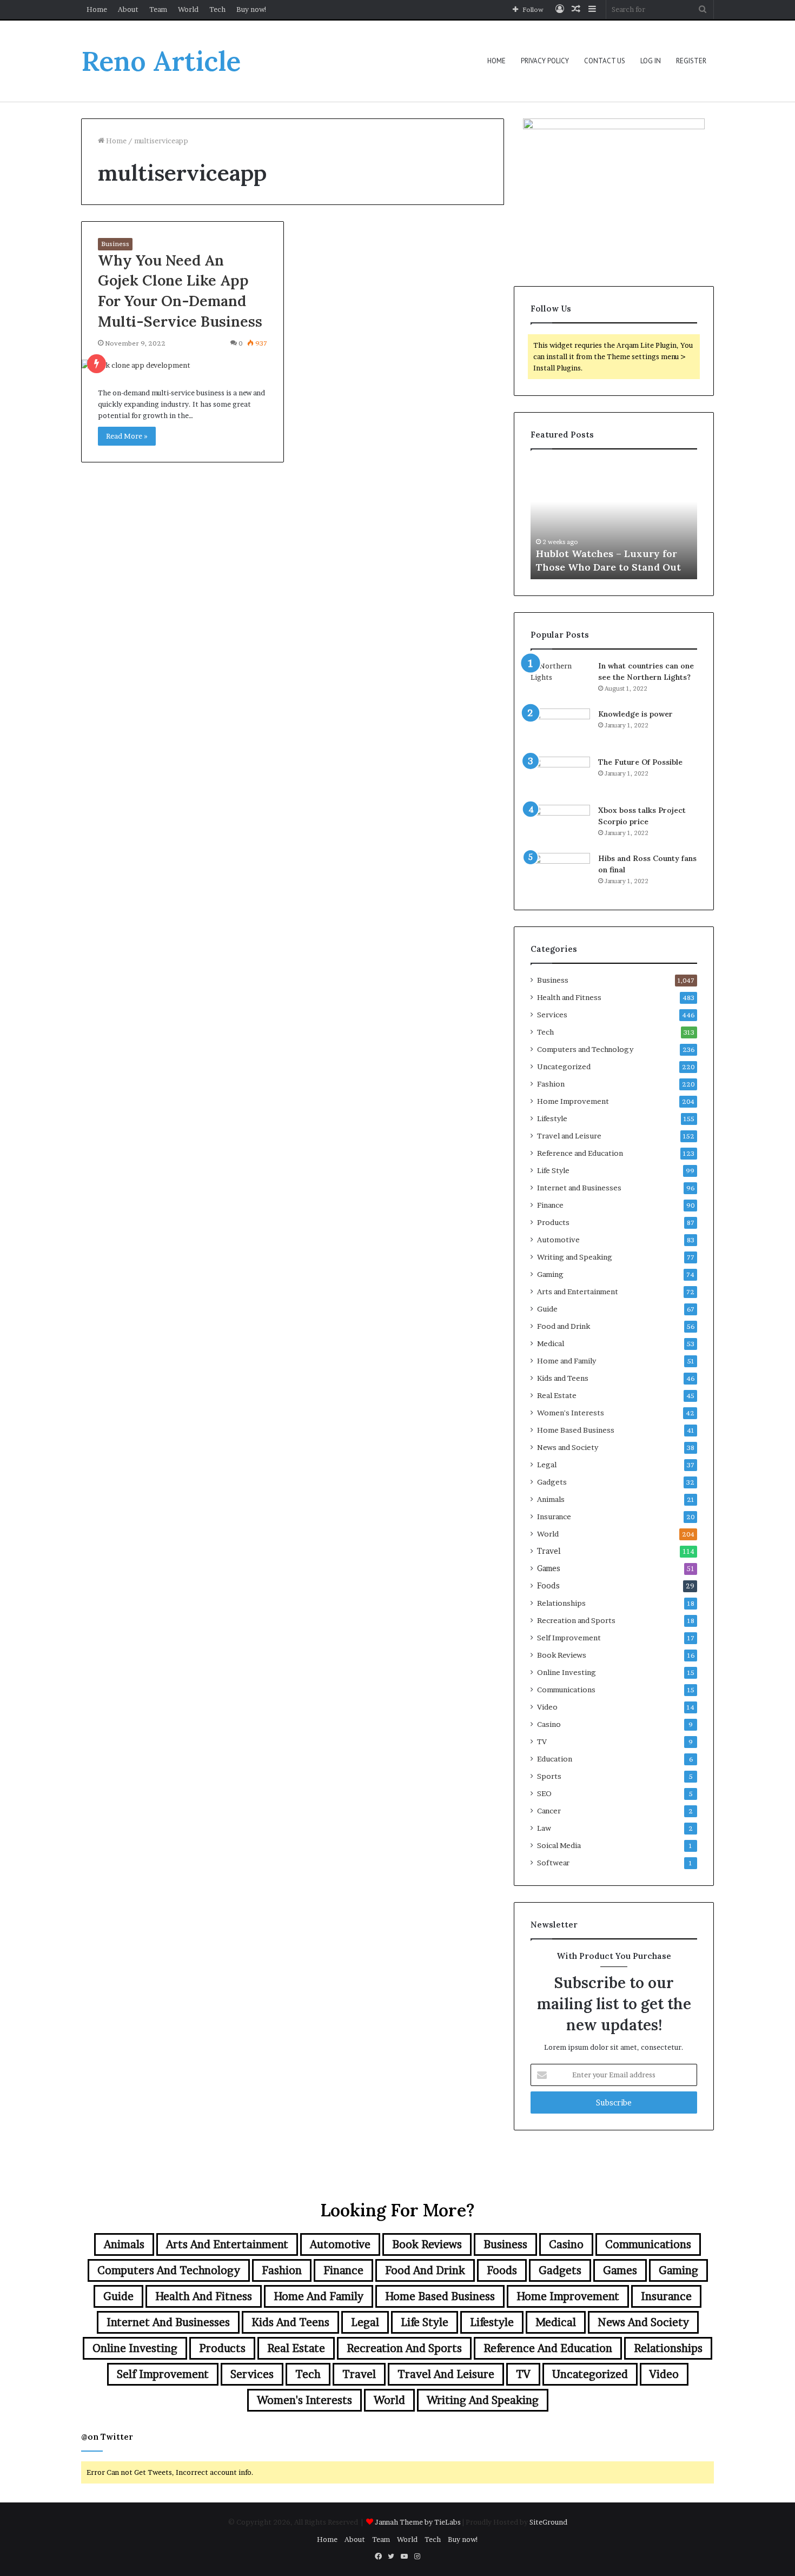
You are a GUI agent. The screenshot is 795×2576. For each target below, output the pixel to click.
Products (553, 1222)
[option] (614, 520)
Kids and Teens (563, 1378)
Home (97, 9)
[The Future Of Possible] (560, 777)
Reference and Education (580, 1153)
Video (547, 1707)
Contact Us (605, 61)
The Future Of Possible (640, 762)
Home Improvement (573, 1101)
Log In (651, 61)
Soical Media (559, 1845)
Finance (550, 1205)
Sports (549, 1776)
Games (549, 1568)
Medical (551, 1343)
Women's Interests (571, 1413)
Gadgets (552, 1482)
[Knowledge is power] (560, 729)
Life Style (553, 1170)
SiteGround (548, 2522)
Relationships (561, 1603)
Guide (547, 1309)
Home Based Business (576, 1430)
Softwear (553, 1863)
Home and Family (567, 1361)
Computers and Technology (585, 1049)
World (188, 9)
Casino (549, 1724)
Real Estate (557, 1395)
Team (158, 9)
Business (115, 244)
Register (691, 61)
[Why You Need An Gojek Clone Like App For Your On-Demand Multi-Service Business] (183, 365)
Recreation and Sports (576, 1620)
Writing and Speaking (575, 1257)
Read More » (127, 436)
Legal (547, 1465)
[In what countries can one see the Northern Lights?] (560, 681)
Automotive (558, 1240)
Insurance (554, 1517)
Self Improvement (569, 1638)
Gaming (550, 1274)
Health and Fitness (569, 997)
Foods (548, 1586)
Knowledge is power (635, 714)
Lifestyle (552, 1118)
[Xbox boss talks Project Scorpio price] (560, 825)
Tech (217, 9)
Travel (549, 1551)
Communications (566, 1690)
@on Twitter (107, 2437)
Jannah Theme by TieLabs (418, 2522)
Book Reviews (562, 1655)
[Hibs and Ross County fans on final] (560, 873)
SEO (544, 1793)
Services (552, 1015)
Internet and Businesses (579, 1188)
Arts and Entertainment (578, 1292)
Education (555, 1759)
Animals (551, 1499)
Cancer (549, 1811)
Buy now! (252, 9)
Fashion (551, 1084)
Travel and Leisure (569, 1136)
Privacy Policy (545, 61)
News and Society (568, 1447)
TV (542, 1741)
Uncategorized (564, 1067)
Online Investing (567, 1672)
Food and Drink (564, 1326)
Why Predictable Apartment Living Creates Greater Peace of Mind (613, 553)
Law (544, 1828)
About (128, 9)
